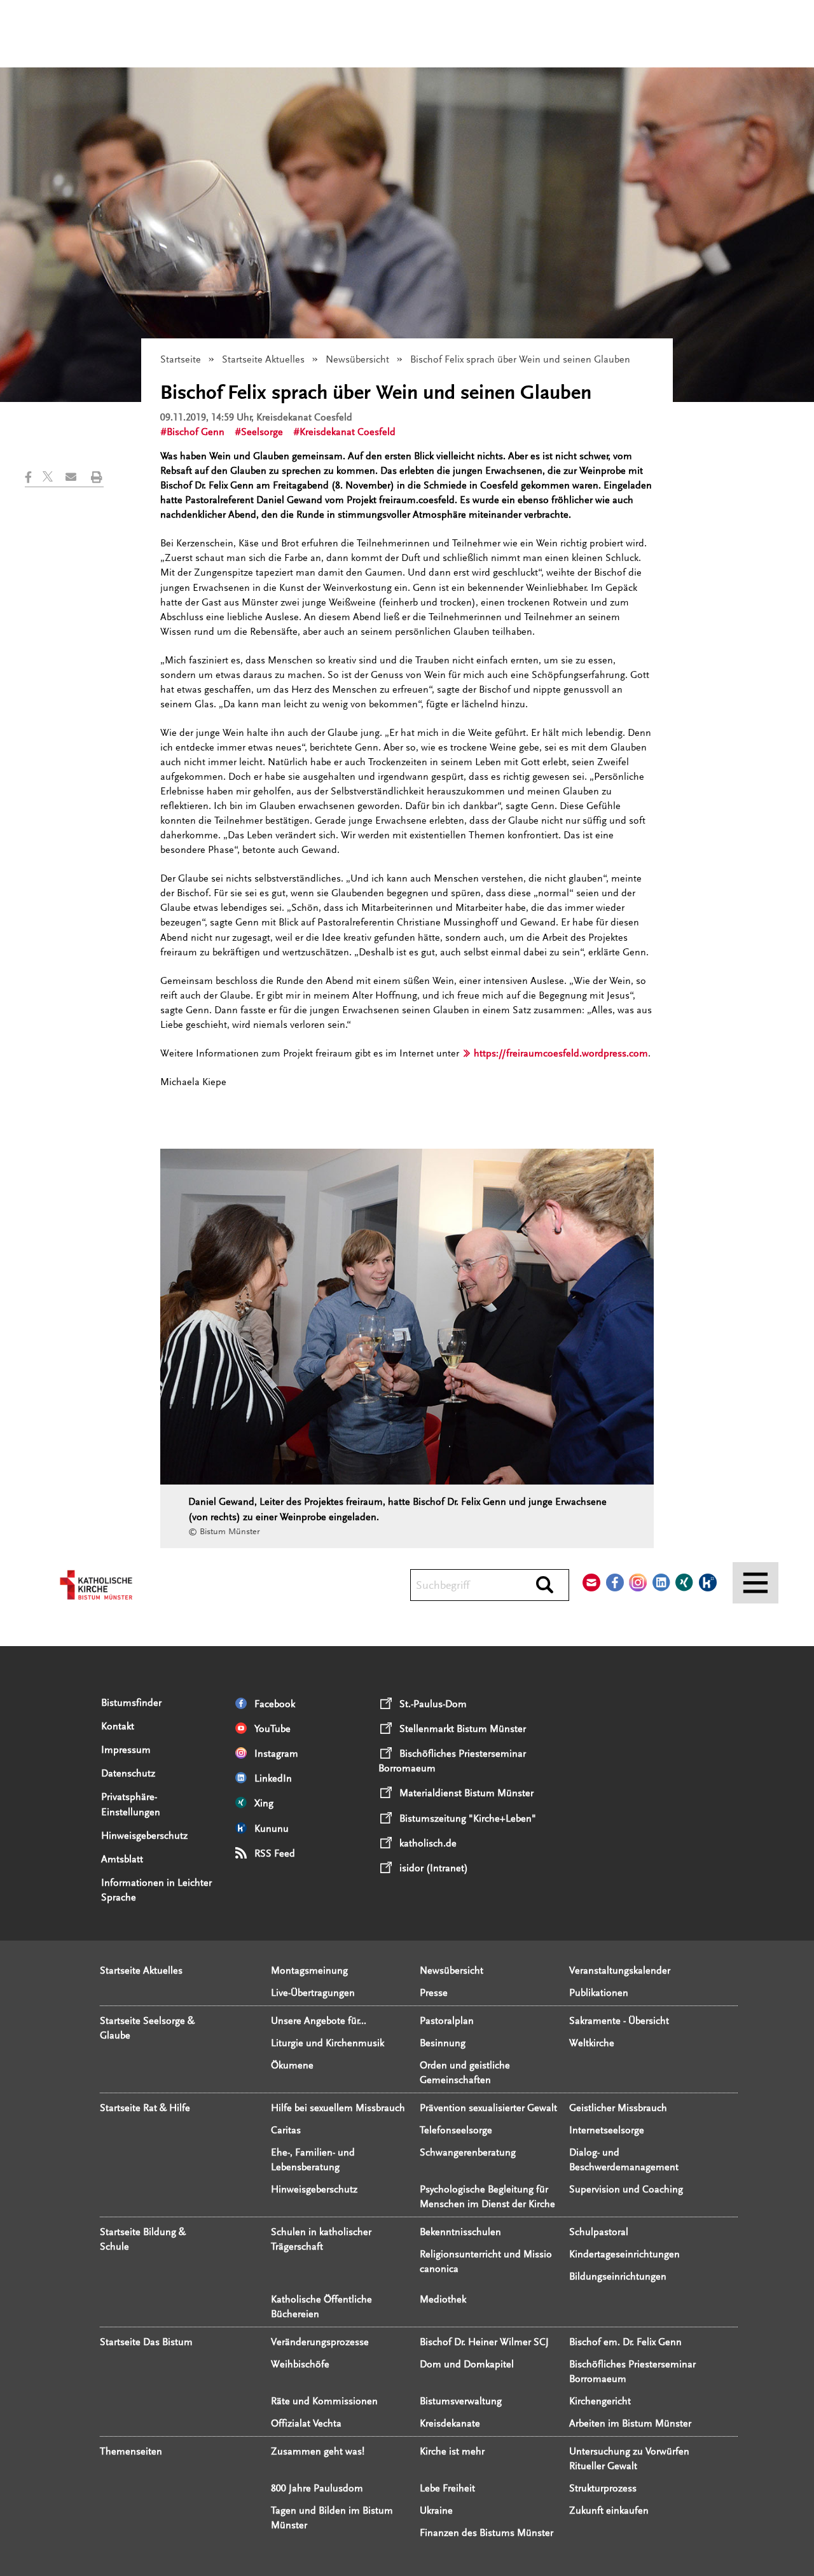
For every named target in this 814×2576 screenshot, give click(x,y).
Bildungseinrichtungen (618, 2276)
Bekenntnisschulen (460, 2232)
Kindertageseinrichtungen (624, 2254)
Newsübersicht (357, 359)
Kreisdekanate (450, 2423)
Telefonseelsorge (456, 2130)
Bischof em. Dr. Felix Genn (625, 2342)
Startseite (181, 359)
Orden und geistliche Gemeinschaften (465, 2073)
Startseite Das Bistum (146, 2342)
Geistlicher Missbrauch (618, 2108)
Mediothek (443, 2299)
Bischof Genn (196, 432)
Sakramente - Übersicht (619, 2021)
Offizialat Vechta (306, 2423)
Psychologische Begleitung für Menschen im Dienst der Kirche (487, 2197)
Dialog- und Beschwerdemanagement (624, 2160)
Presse (434, 1993)
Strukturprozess (603, 2488)
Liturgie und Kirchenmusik (328, 2043)
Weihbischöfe (300, 2364)
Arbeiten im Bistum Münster (630, 2423)
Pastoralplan (447, 2021)
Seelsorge (262, 432)
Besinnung (443, 2043)
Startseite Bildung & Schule (143, 2239)
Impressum (126, 1750)
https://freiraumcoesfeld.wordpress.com (561, 1053)
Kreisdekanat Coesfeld (348, 432)
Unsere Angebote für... (319, 2021)
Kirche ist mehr (452, 2451)
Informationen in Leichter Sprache (156, 1890)
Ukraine (436, 2510)
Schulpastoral (599, 2232)
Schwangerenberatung (468, 2152)
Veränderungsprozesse (320, 2342)
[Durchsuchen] (545, 1586)
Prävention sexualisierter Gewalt (488, 2108)
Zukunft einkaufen (609, 2510)
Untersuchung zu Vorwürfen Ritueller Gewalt (629, 2459)
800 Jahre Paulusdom (317, 2488)
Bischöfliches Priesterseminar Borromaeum (632, 2372)
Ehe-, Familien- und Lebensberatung (313, 2160)
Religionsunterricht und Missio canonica (486, 2261)
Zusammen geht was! (318, 2451)
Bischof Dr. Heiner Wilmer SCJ (484, 2342)
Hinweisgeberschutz (144, 1836)
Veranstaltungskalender (620, 1970)
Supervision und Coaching (626, 2189)
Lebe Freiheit (447, 2488)
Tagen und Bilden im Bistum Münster (332, 2518)
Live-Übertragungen (313, 1993)
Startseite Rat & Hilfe (145, 2108)
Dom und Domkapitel (467, 2364)
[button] (34, 477)
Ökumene (292, 2065)
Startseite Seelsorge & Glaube (147, 2028)
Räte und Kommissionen (324, 2401)
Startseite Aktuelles (263, 359)
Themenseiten (131, 2451)
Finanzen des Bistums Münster (486, 2533)
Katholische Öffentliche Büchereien (321, 2307)
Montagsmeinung (309, 1970)
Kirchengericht (600, 2401)
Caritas (286, 2130)
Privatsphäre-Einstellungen (131, 1804)
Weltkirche (592, 2043)
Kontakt (118, 1726)
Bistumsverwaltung (461, 2401)
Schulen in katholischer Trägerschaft (321, 2239)
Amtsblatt (122, 1859)
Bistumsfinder (131, 1703)
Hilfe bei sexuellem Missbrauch (338, 2108)
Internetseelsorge (607, 2130)
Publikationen (599, 1993)
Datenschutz (128, 1773)
